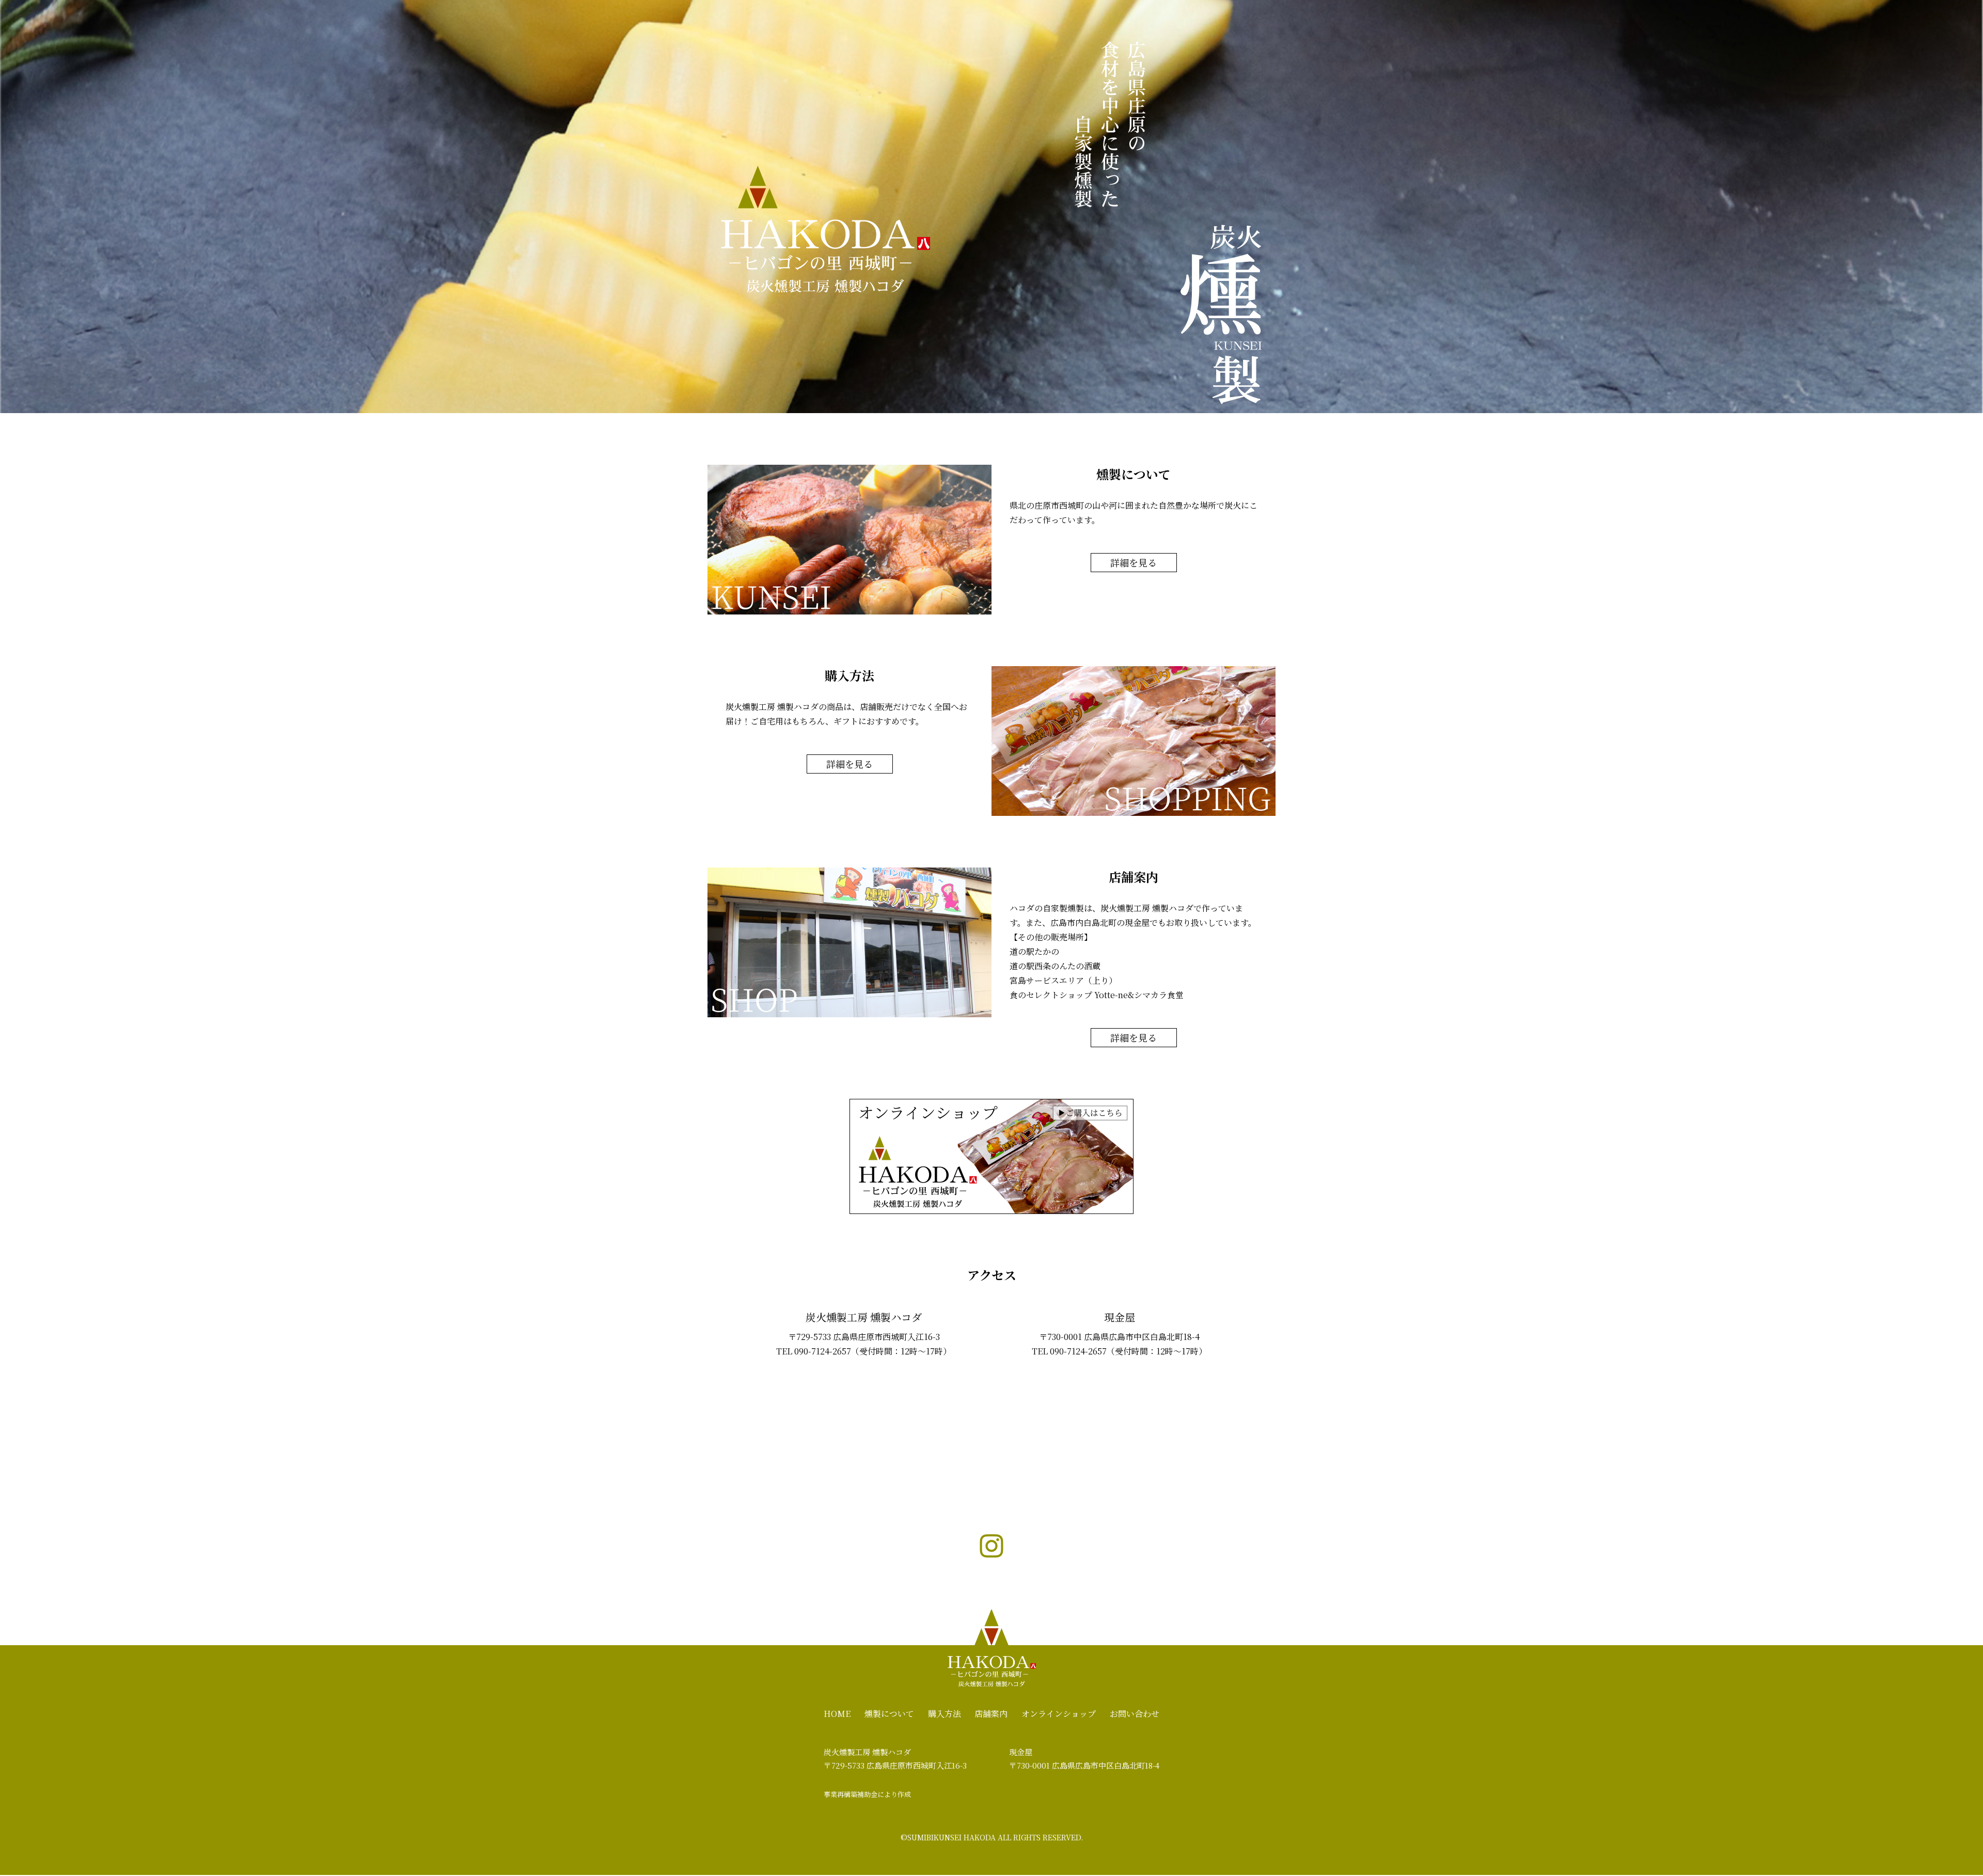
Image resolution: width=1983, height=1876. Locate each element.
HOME (837, 1714)
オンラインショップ (1059, 1714)
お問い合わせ (1135, 1714)
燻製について (889, 1714)
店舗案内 (991, 1714)
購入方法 (945, 1714)
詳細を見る (1134, 562)
